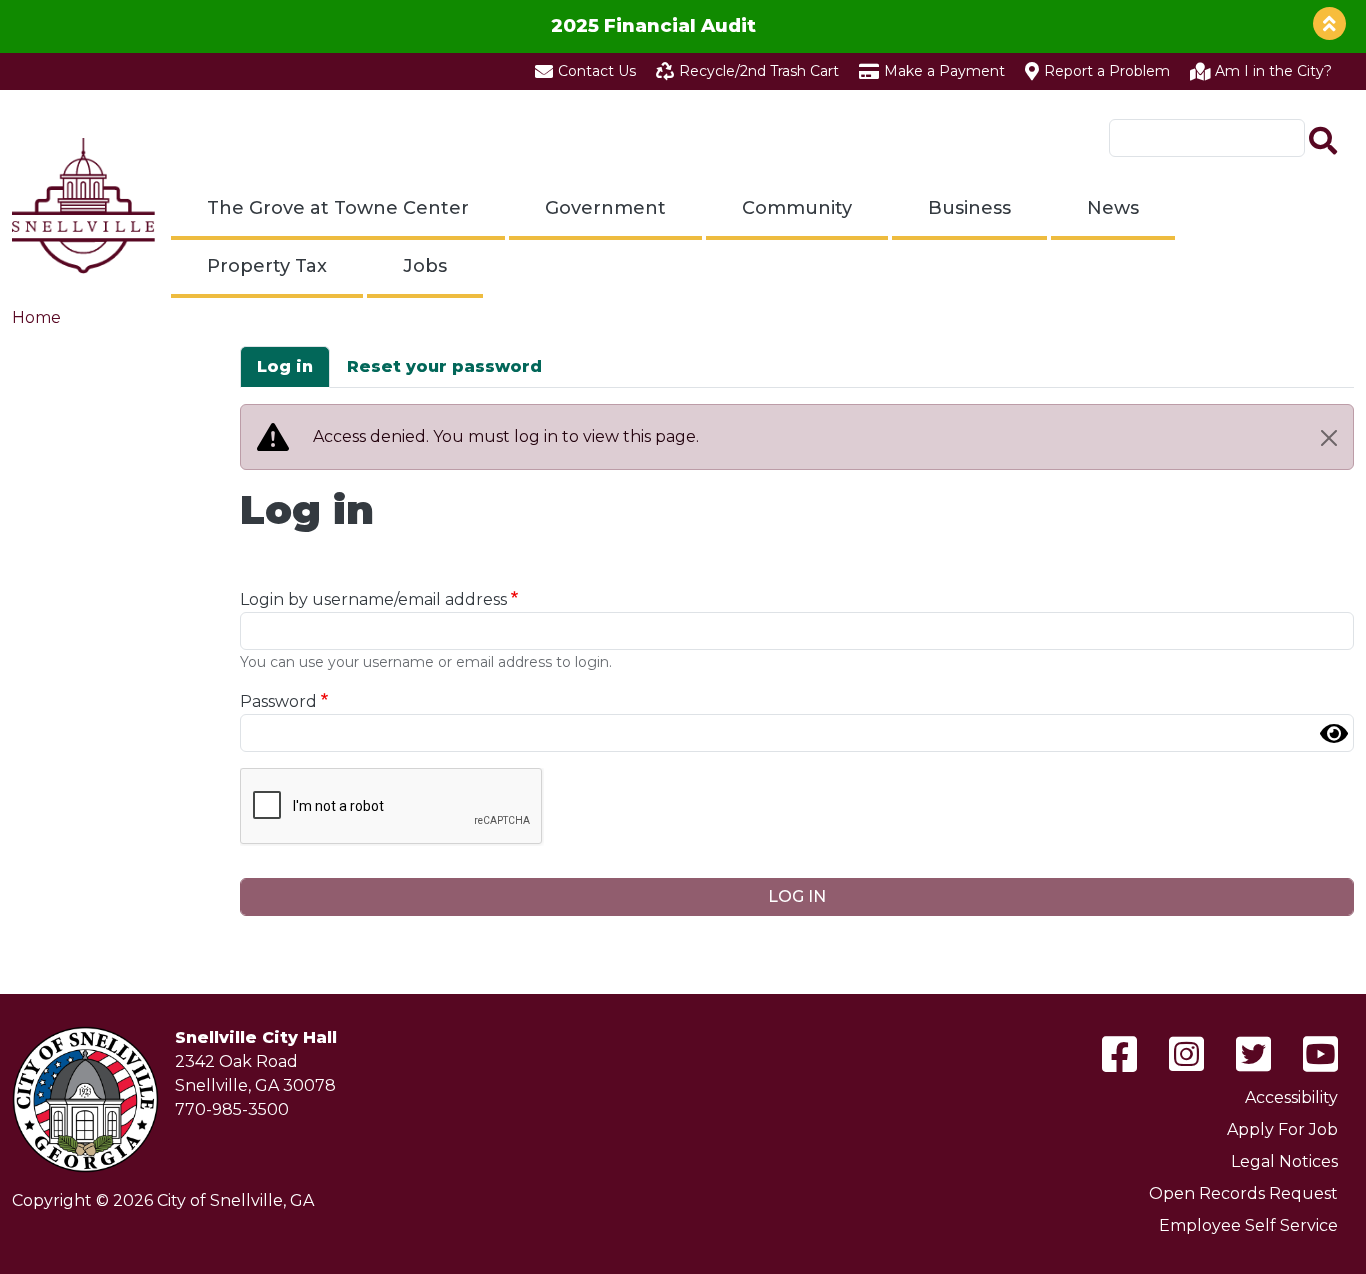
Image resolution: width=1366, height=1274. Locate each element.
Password (278, 701)
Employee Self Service (1248, 1225)
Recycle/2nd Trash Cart (759, 71)
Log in (285, 366)
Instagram (1186, 1054)
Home (36, 317)
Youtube (1320, 1054)
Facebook (1119, 1054)
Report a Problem (1107, 71)
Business (969, 208)
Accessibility (1291, 1097)
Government (605, 208)
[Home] (83, 206)
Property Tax (267, 266)
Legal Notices (1284, 1161)
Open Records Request (1243, 1193)
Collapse (1329, 23)
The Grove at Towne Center (338, 208)
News (1113, 208)
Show (1334, 733)
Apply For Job (1282, 1129)
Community (797, 208)
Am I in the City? (1273, 71)
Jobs (425, 266)
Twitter (1253, 1054)
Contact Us (597, 71)
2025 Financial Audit (653, 25)
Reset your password (444, 366)
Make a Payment (944, 71)
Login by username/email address (373, 599)
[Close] (1329, 438)
